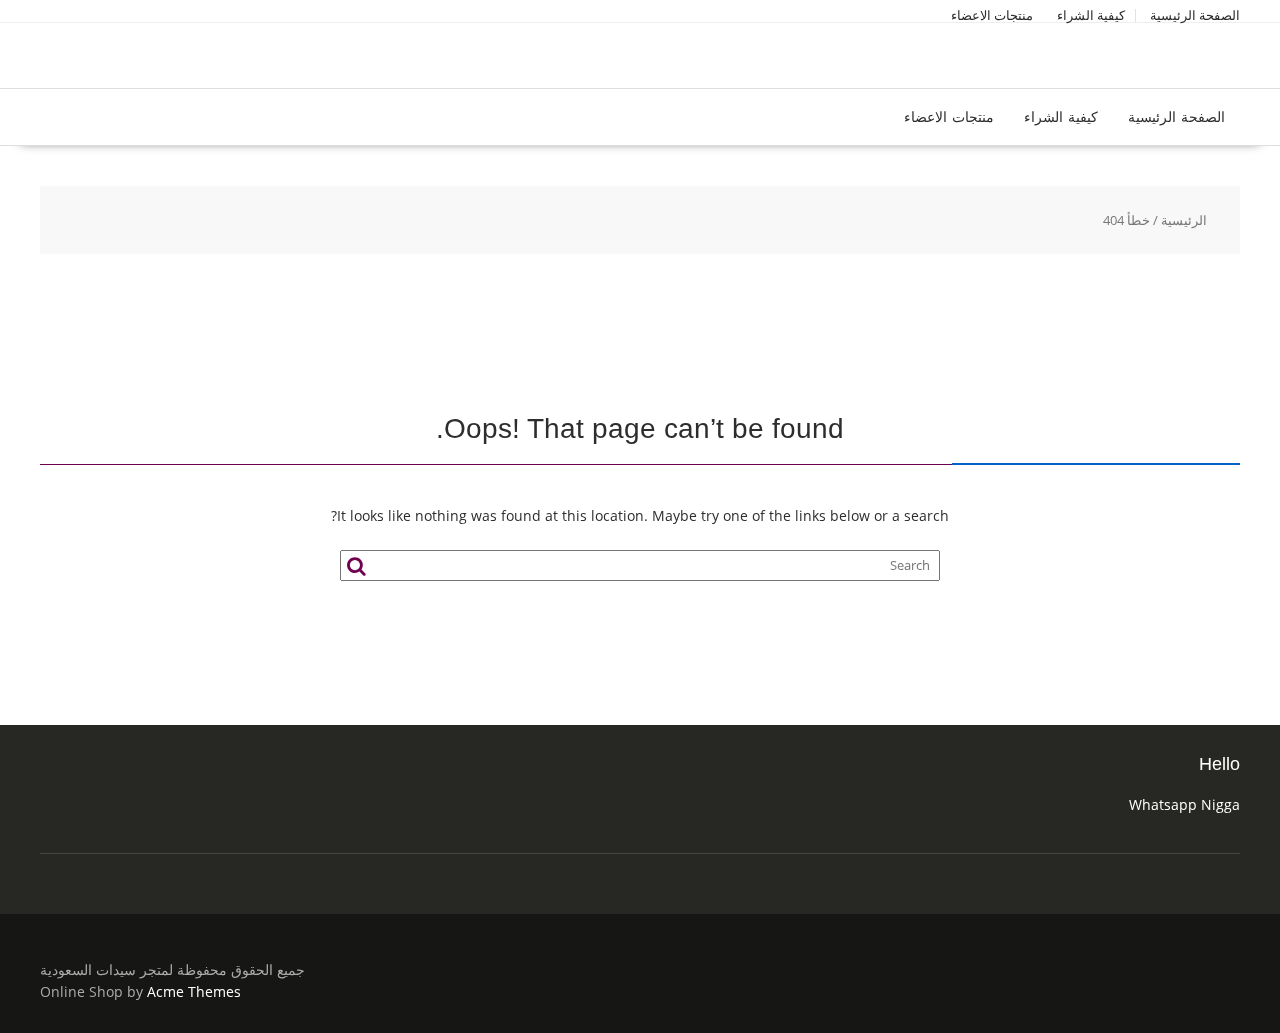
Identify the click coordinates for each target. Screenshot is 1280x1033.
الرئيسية (1184, 220)
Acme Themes (194, 991)
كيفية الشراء (1091, 15)
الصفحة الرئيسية (1195, 15)
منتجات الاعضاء (992, 15)
